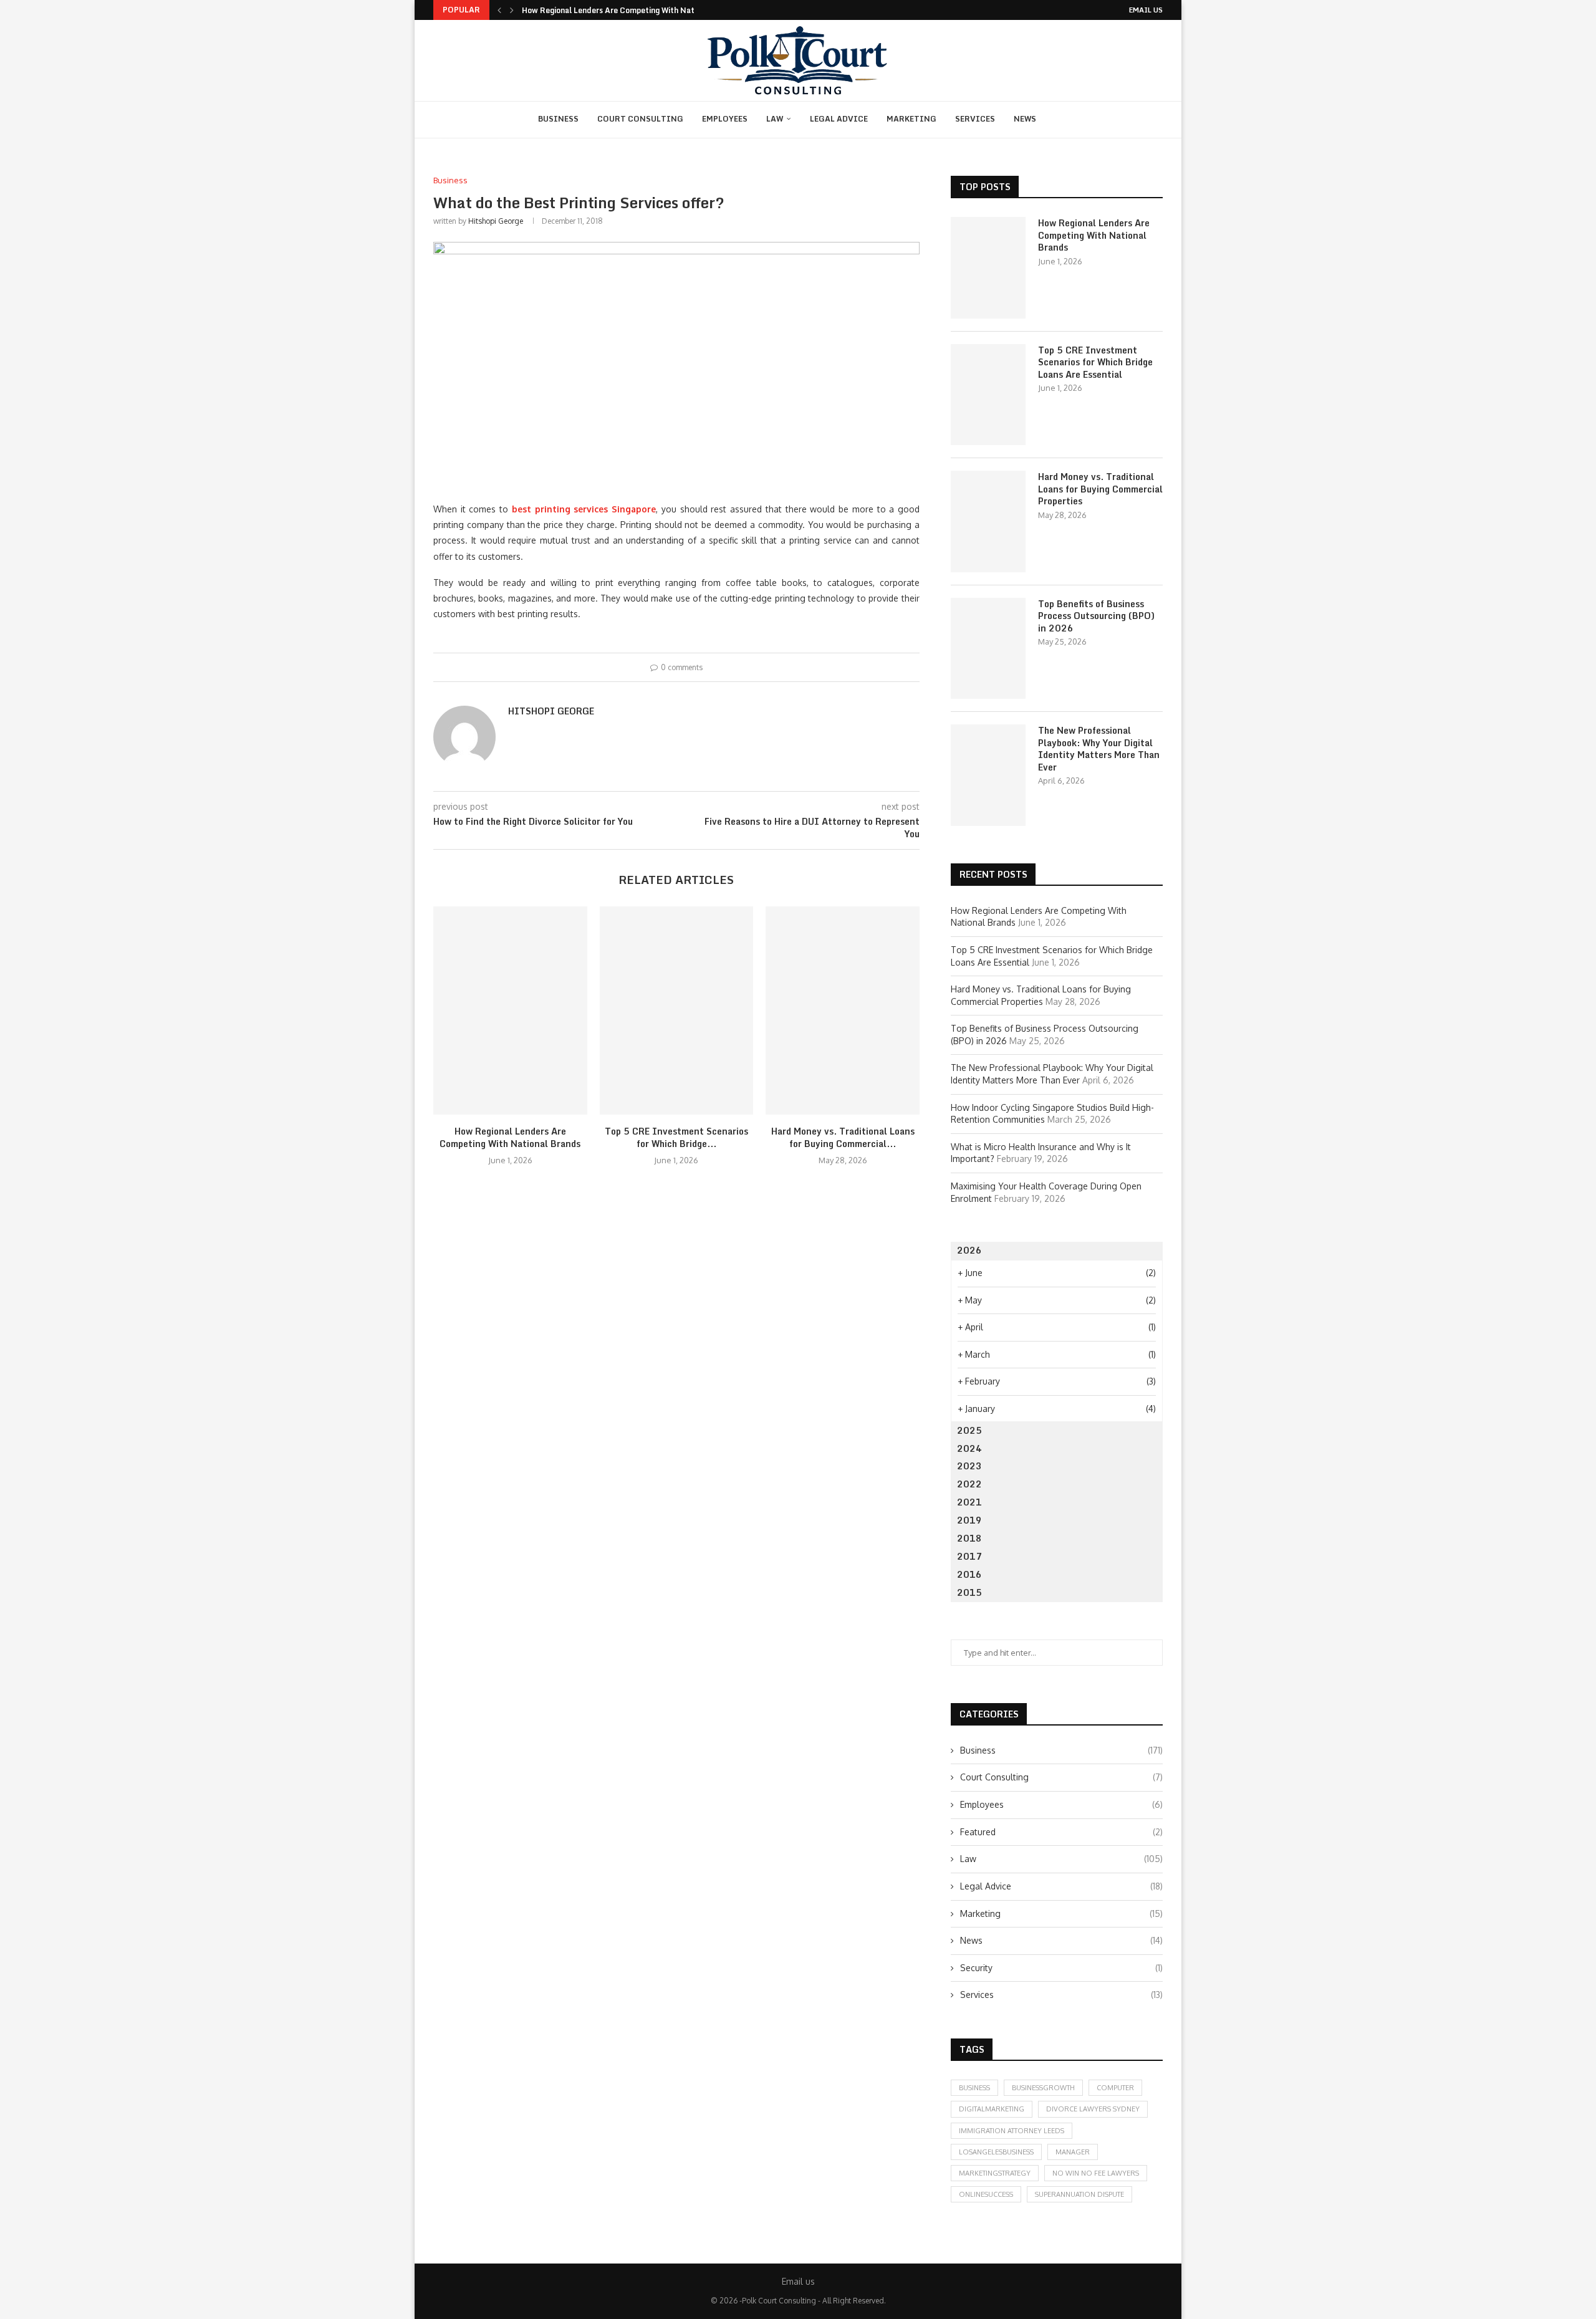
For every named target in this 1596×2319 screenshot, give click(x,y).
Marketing (911, 119)
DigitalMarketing (992, 2109)
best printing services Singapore (584, 509)
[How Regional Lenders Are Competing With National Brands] (510, 1011)
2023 (969, 1466)
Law (775, 119)
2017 (969, 1556)
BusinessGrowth (1043, 2088)
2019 (969, 1520)
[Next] (512, 10)
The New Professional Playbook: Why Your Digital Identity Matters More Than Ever (1099, 749)
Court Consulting (640, 119)
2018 (969, 1538)
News (1025, 119)
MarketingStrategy (995, 2173)
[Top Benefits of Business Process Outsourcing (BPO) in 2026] (988, 648)
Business (558, 119)
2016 (969, 1574)
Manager (1073, 2152)
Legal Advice (839, 119)
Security (1061, 1968)
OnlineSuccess (986, 2194)
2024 (969, 1448)
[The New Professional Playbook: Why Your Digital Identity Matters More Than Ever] (988, 775)
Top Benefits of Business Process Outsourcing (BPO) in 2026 (1096, 616)
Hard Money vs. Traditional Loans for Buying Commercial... (843, 1137)
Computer (1115, 2088)
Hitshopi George (496, 221)
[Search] (1061, 120)
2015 (969, 1592)
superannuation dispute (1079, 2194)
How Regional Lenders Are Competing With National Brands (631, 10)
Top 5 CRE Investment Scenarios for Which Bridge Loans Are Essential (1095, 362)
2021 (969, 1502)
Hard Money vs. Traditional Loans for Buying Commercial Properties (1100, 489)
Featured (1061, 1832)
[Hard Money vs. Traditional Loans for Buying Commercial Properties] (843, 1011)
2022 (969, 1484)
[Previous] (499, 10)
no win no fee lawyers (1096, 2173)
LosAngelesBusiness (996, 2152)
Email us (1146, 10)
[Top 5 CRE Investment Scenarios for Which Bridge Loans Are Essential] (677, 1011)
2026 (969, 1250)
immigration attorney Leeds (1012, 2131)
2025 (969, 1430)
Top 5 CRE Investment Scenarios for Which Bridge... (676, 1137)
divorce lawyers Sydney (1093, 2109)
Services (975, 119)
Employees (725, 119)
